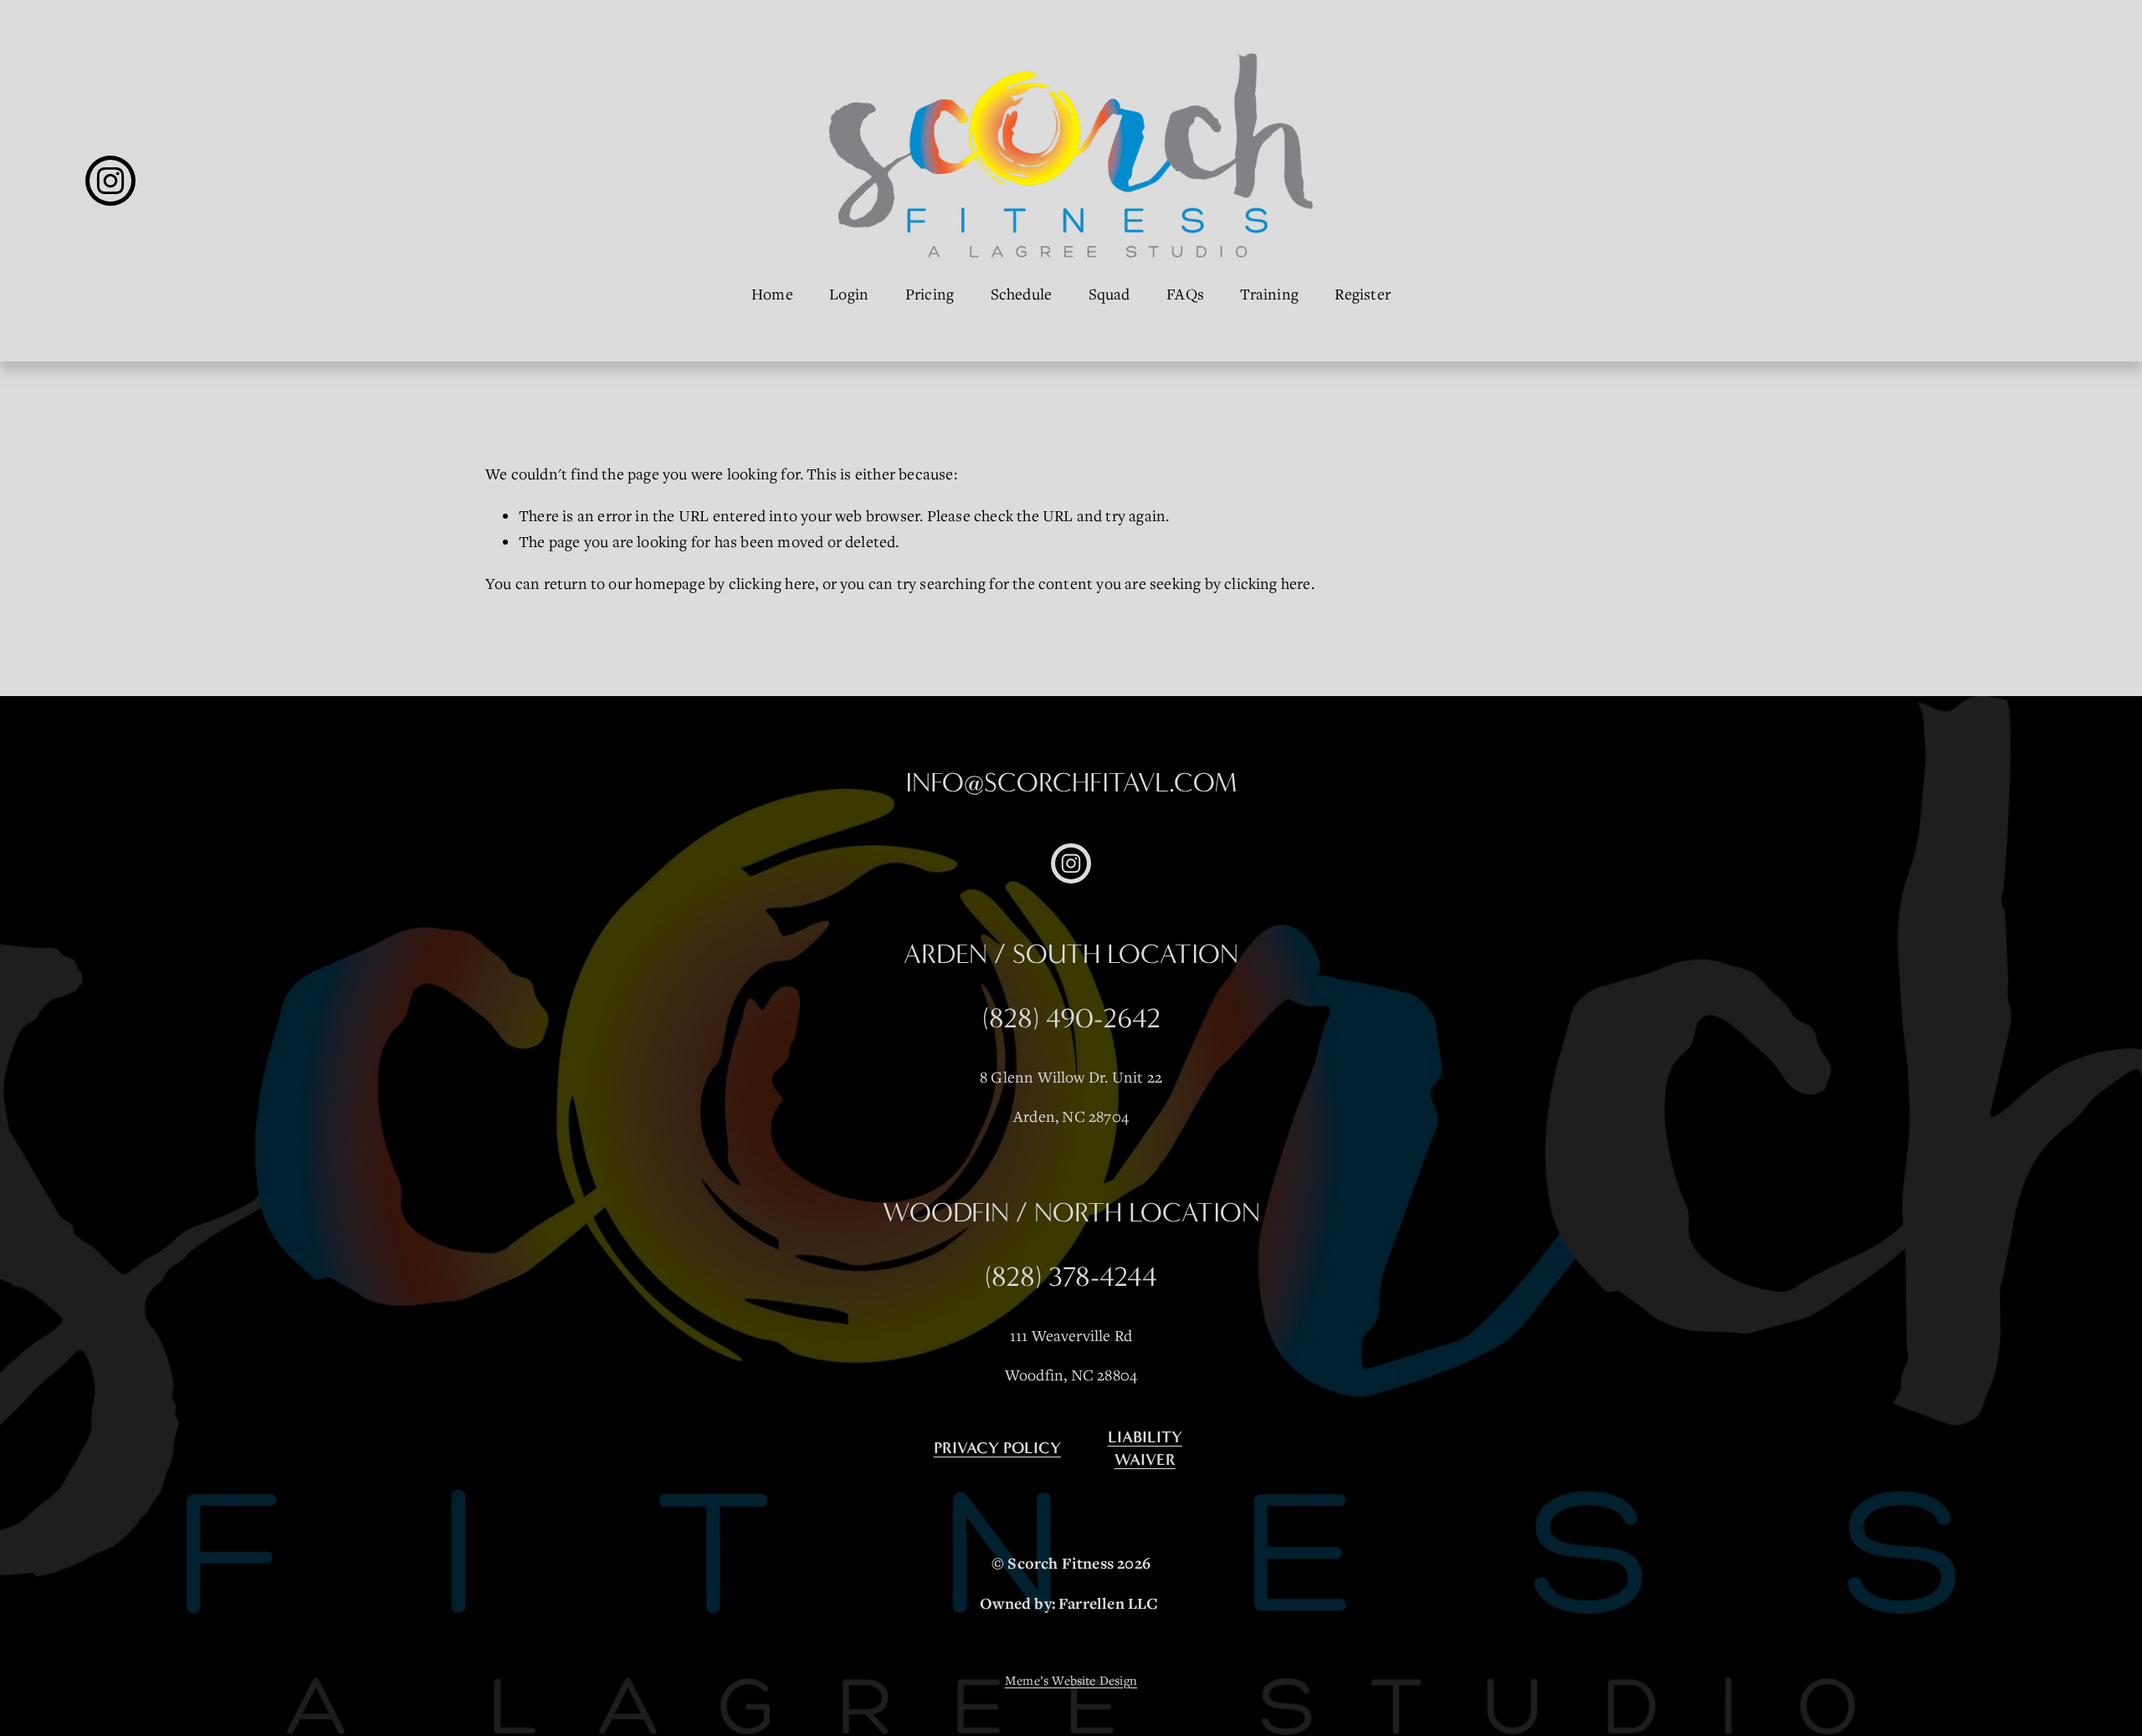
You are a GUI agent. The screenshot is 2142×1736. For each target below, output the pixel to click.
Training (1269, 294)
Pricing (930, 294)
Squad (1109, 294)
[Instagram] (110, 181)
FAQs (1185, 294)
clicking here (772, 583)
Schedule (1022, 294)
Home (772, 294)
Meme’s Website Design (1071, 1680)
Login (849, 294)
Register (1363, 294)
